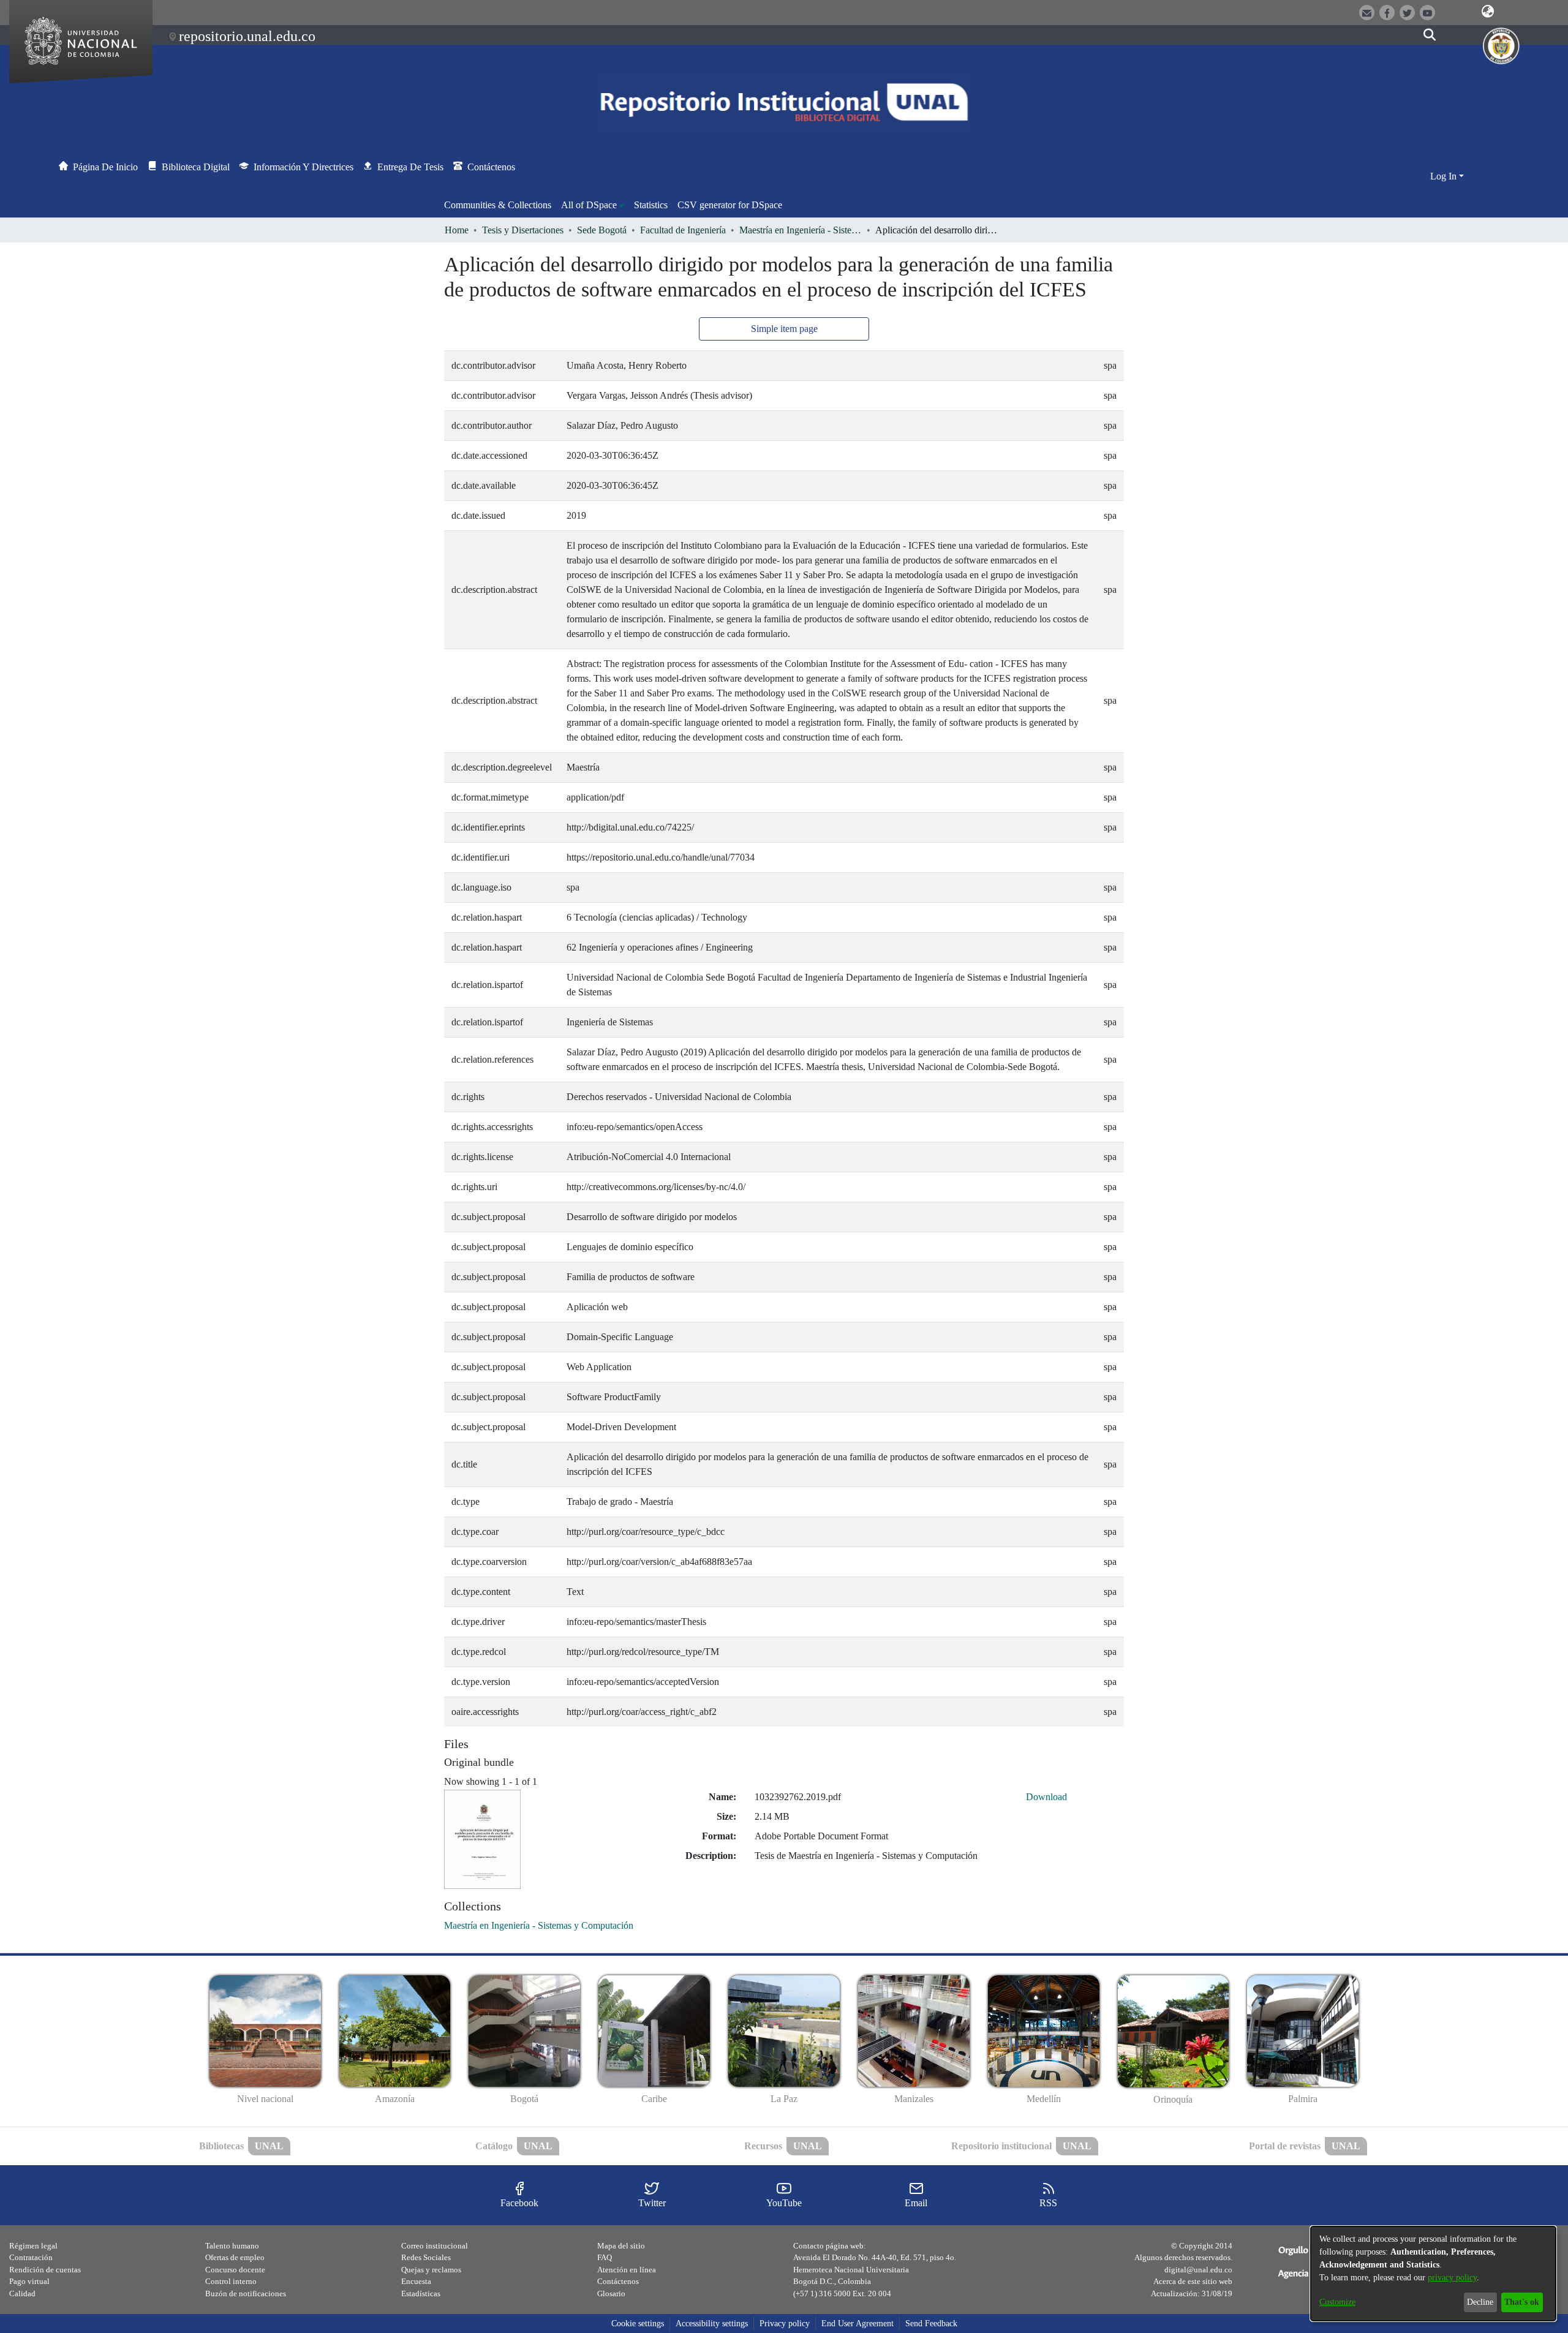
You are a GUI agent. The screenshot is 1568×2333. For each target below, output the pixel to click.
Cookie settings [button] (638, 2324)
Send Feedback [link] (931, 2324)
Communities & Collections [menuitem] (498, 205)
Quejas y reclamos (431, 2270)
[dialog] (1433, 2274)
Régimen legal (33, 2246)
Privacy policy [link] (785, 2324)
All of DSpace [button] (589, 205)
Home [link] (457, 230)
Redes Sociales (426, 2257)
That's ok (1522, 2302)
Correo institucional (435, 2246)
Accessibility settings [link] (712, 2324)
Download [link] (1046, 1797)
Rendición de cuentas (45, 2270)
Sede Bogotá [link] (602, 230)
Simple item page (784, 329)
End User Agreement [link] (858, 2324)
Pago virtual (29, 2281)
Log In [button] (1445, 176)
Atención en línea (627, 2270)
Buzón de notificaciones (246, 2293)
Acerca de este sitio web (1193, 2281)
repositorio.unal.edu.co (247, 36)
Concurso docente (235, 2270)
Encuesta (416, 2281)
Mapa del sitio (621, 2246)
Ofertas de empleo (235, 2257)
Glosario (611, 2293)
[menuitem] (593, 205)
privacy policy (1452, 2278)
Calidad (22, 2293)
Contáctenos (618, 2281)
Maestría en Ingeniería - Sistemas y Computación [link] (801, 230)
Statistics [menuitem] (651, 205)
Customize (1337, 2302)
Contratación (31, 2257)
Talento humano (232, 2246)
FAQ (605, 2257)
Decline (1480, 2302)
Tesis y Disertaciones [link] (523, 230)
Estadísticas (421, 2293)
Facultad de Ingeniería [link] (683, 230)
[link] (539, 1925)
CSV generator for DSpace (730, 205)
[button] (1488, 12)
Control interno (231, 2281)
